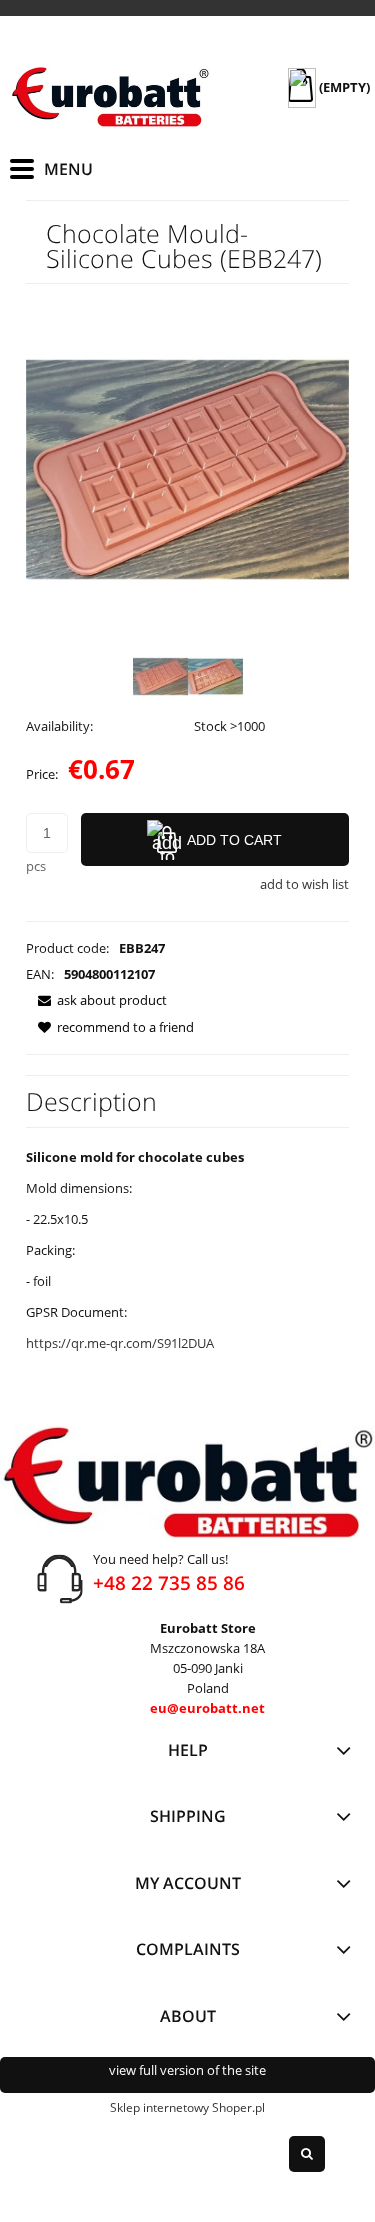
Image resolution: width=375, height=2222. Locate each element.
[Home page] (110, 97)
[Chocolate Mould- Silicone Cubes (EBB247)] (160, 676)
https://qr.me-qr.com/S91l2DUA (120, 1343)
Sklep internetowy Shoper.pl (187, 2107)
